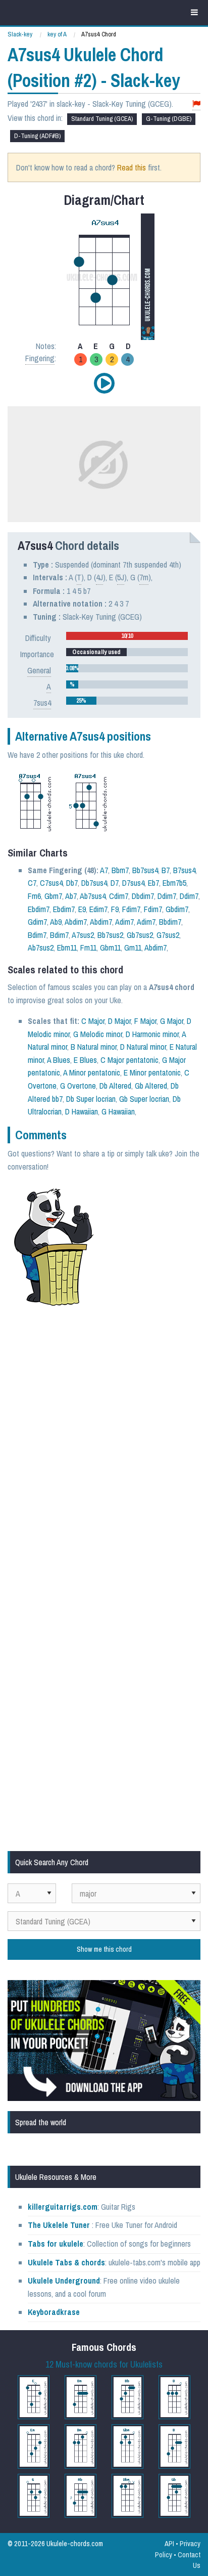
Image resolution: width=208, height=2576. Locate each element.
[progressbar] (127, 636)
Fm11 (88, 948)
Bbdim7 (170, 922)
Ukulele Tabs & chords (66, 2262)
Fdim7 (131, 909)
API (169, 2543)
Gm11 (133, 948)
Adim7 (124, 922)
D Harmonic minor (152, 1034)
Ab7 (71, 896)
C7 (32, 883)
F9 (115, 909)
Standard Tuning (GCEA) (102, 119)
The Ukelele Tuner (59, 2225)
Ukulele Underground (64, 2281)
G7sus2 (168, 935)
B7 (166, 870)
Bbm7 (120, 870)
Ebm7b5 (174, 883)
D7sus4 (133, 883)
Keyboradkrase (54, 2312)
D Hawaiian (82, 1111)
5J (121, 577)
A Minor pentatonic (92, 1072)
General (39, 670)
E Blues (85, 1060)
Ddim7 (167, 896)
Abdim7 (76, 922)
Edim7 (98, 909)
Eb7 (153, 883)
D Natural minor (143, 1047)
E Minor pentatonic (152, 1072)
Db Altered (115, 1086)
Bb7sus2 (110, 935)
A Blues (59, 1060)
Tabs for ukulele (56, 2244)
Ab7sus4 (93, 896)
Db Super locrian (91, 1099)
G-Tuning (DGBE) (169, 119)
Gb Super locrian (144, 1099)
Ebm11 (67, 948)
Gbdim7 (177, 909)
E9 (82, 909)
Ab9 (56, 922)
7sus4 (42, 703)
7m (144, 577)
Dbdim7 (143, 896)
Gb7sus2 (140, 935)
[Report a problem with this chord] (196, 104)
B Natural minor (94, 1047)
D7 (115, 883)
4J (99, 577)
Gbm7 (53, 896)
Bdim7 (37, 935)
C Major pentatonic (129, 1060)
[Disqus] (104, 1449)
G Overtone (78, 1086)
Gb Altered (151, 1086)
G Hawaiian (118, 1111)
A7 (104, 870)
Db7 (72, 883)
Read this (132, 167)
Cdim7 (119, 896)
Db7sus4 (94, 883)
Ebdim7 (39, 909)
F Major (145, 1021)
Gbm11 (110, 948)
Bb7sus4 (145, 870)
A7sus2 (83, 935)
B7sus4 (184, 870)
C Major (93, 1021)
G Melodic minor (98, 1034)
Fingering (40, 358)
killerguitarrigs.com (63, 2207)
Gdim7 (37, 922)
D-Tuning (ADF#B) (37, 136)
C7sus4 (51, 883)
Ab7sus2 (41, 948)
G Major (172, 1021)
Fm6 (34, 896)
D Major (119, 1021)
